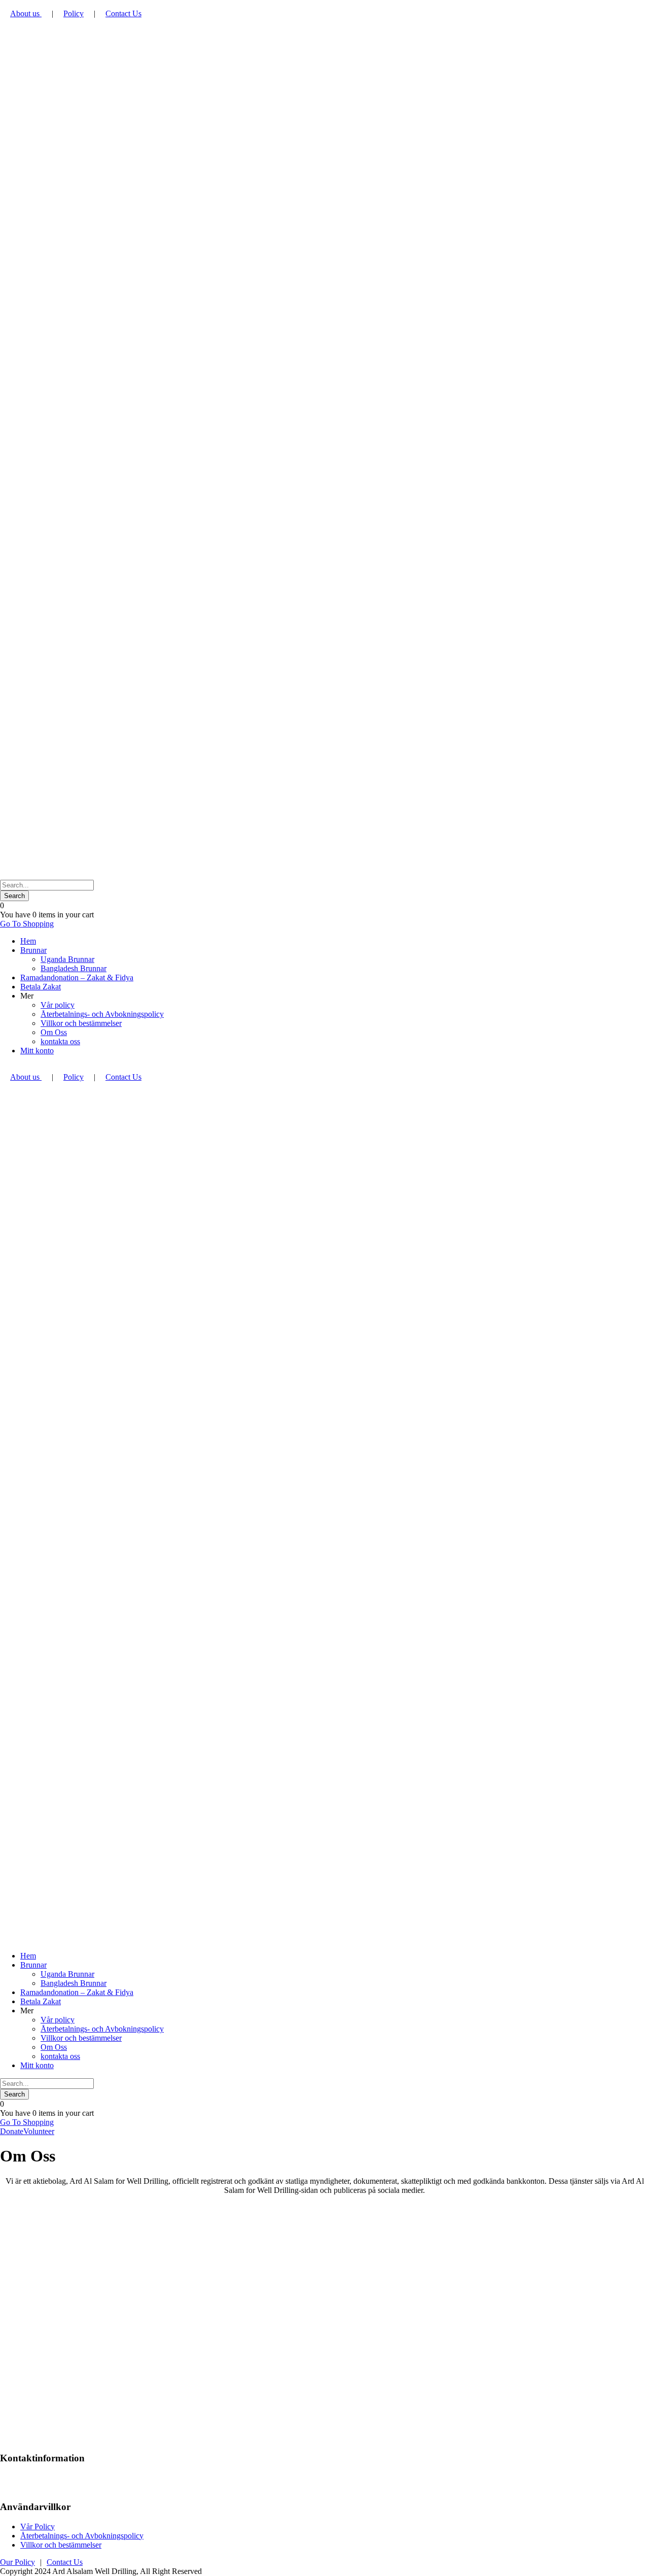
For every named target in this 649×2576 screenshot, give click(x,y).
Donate (12, 2131)
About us (26, 13)
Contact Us (123, 13)
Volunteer (39, 2131)
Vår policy (58, 1005)
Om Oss (54, 1032)
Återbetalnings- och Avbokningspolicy (102, 1014)
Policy (74, 13)
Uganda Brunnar (67, 959)
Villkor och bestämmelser (81, 1023)
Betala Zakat (41, 987)
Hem (28, 941)
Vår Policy (38, 2527)
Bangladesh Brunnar (74, 968)
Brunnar (33, 950)
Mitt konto (37, 1051)
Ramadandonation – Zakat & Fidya (77, 977)
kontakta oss (60, 1041)
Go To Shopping (27, 924)
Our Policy (17, 2562)
